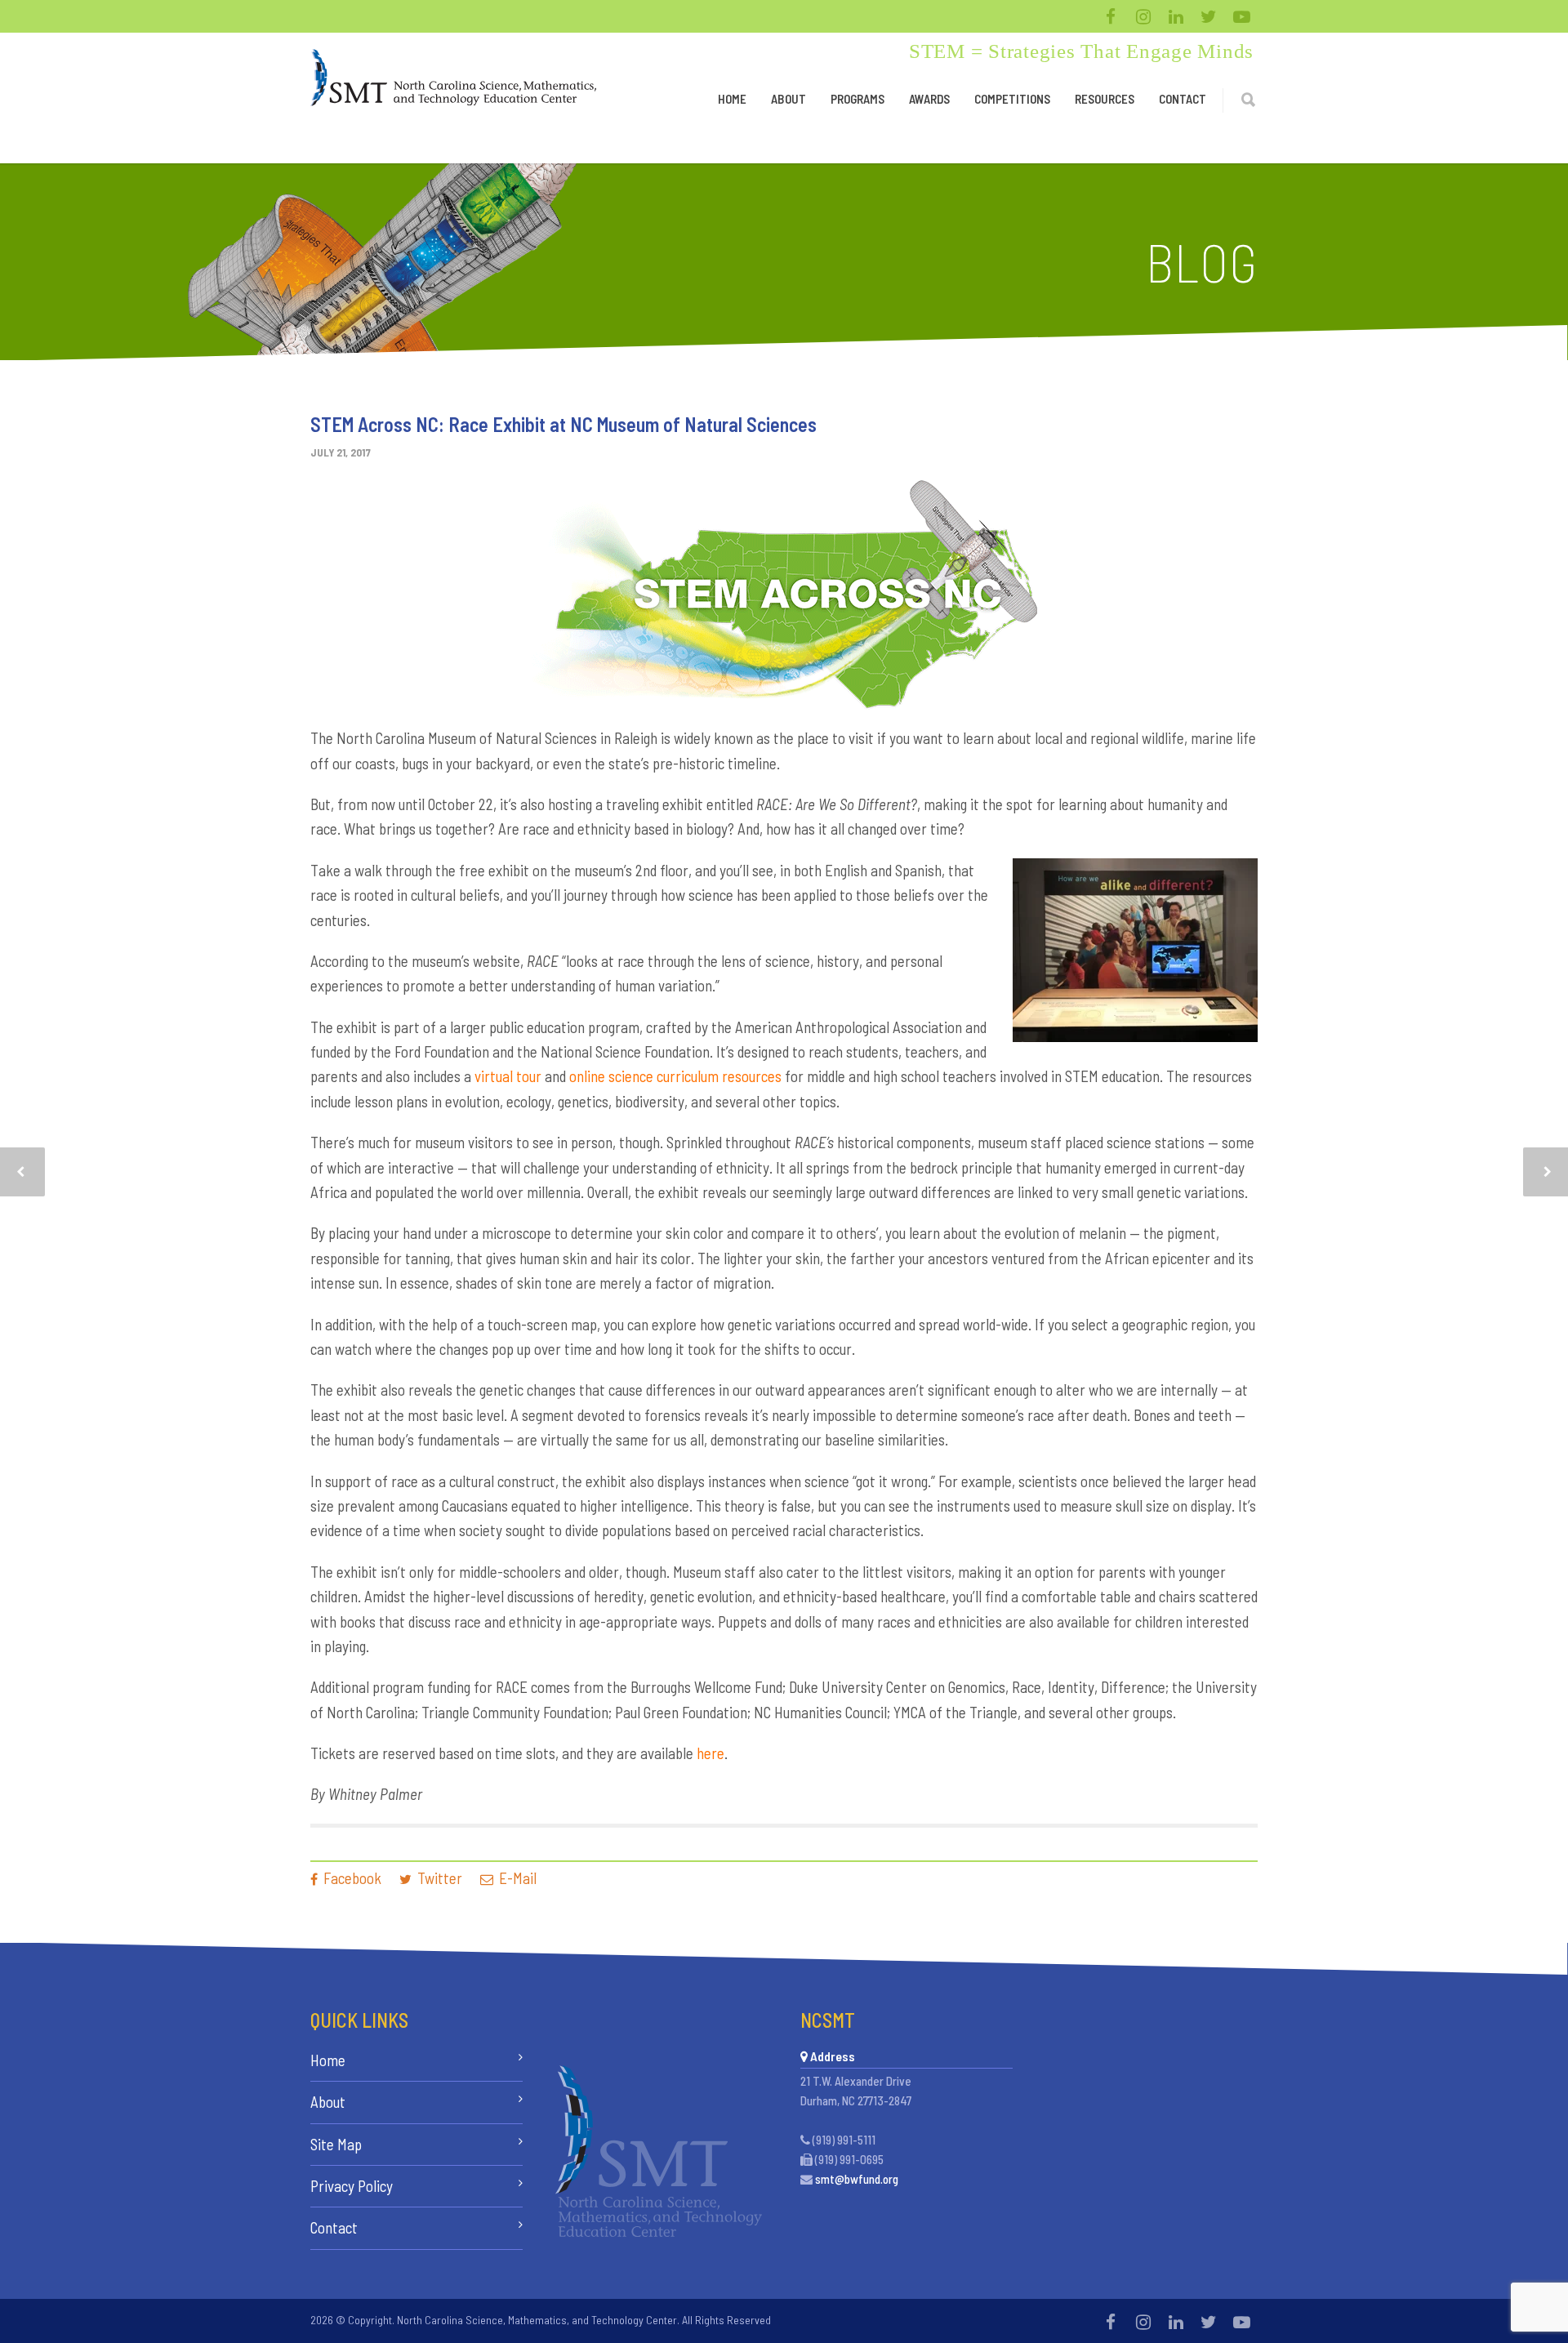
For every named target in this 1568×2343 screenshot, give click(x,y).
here (710, 1753)
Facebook (351, 1878)
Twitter (438, 1878)
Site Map (336, 2144)
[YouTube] (1241, 16)
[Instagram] (1143, 16)
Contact (1183, 99)
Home (732, 99)
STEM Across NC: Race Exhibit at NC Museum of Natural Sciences (563, 424)
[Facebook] (1111, 16)
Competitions (1012, 99)
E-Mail (516, 1878)
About (788, 99)
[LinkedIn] (1176, 16)
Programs (857, 99)
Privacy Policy (352, 2186)
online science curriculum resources (675, 1076)
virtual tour (508, 1076)
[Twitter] (1209, 16)
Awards (929, 99)
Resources (1105, 99)
